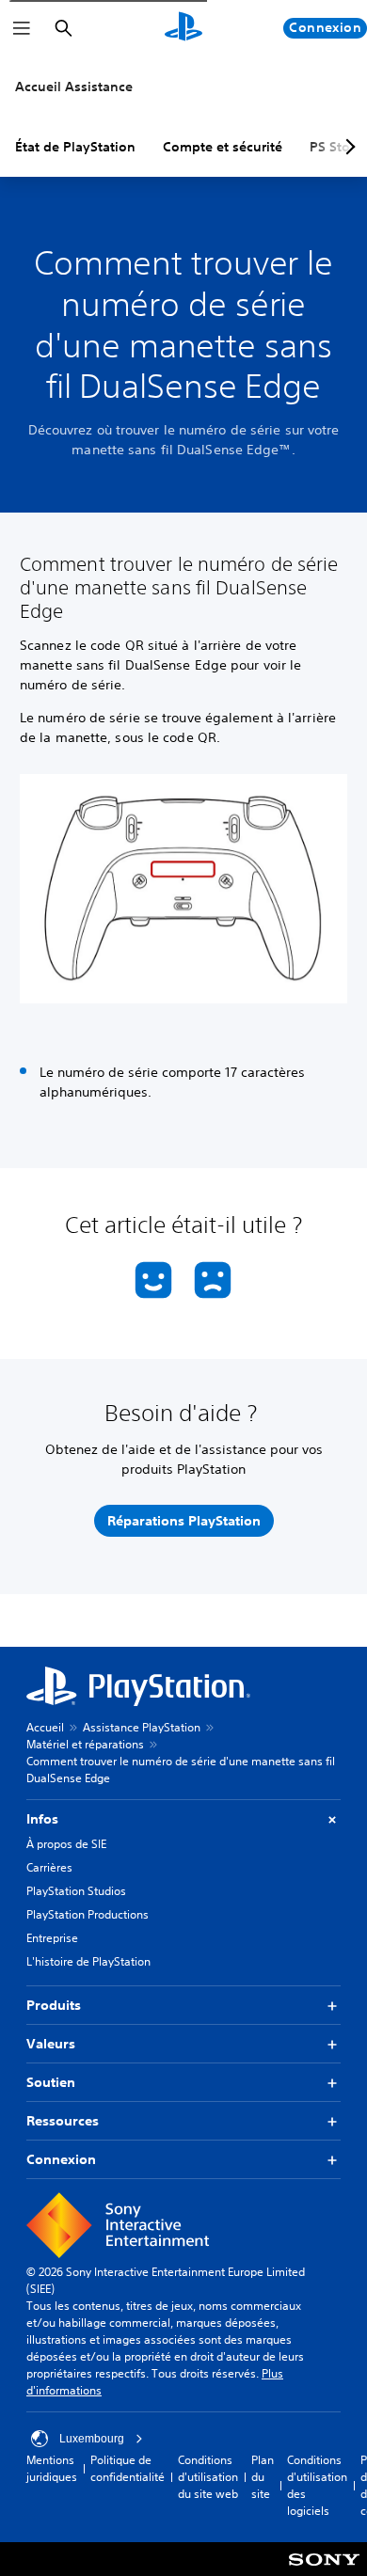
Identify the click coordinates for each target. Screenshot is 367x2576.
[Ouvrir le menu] (22, 28)
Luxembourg (92, 2439)
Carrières (49, 1867)
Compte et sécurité (223, 147)
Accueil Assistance (74, 87)
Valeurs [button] (51, 2044)
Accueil (45, 1727)
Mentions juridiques (52, 2468)
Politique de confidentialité (128, 2468)
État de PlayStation (75, 147)
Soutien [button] (51, 2082)
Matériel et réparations (85, 1744)
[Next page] (347, 147)
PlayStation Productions (88, 1914)
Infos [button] (42, 1819)
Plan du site (263, 2477)
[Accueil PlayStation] (183, 28)
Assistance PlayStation (142, 1727)
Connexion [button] (61, 2159)
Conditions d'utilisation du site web (208, 2477)
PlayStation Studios (76, 1891)
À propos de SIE (66, 1844)
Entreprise (52, 1938)
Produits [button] (54, 2005)
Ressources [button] (63, 2121)
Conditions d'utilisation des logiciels (317, 2485)
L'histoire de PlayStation (88, 1961)
